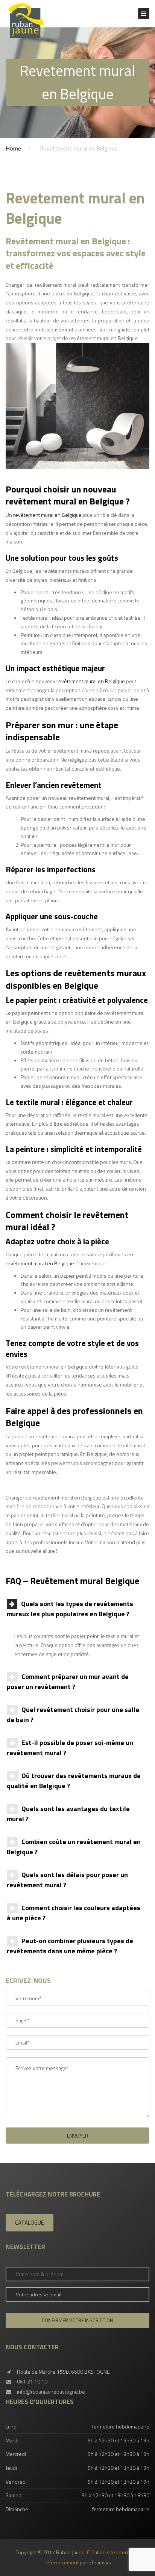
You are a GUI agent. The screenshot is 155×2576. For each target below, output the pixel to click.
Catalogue (30, 2223)
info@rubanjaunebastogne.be (51, 2392)
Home (13, 148)
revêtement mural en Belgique (47, 515)
